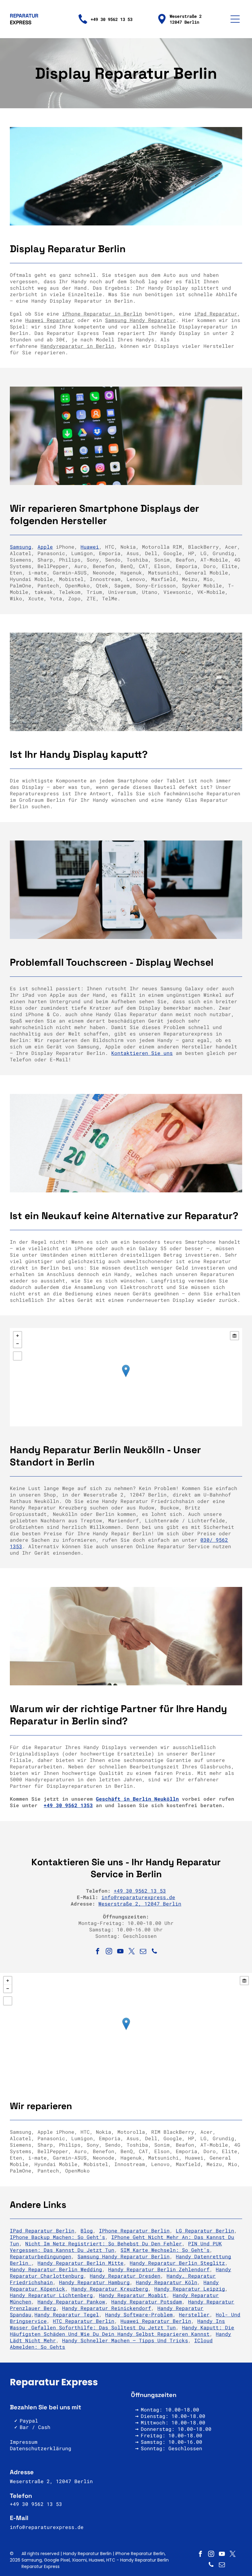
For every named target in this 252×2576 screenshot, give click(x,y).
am (179, 2302)
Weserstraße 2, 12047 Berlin (140, 1904)
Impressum (24, 2442)
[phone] (155, 1952)
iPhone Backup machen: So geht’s (57, 2237)
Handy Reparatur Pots (142, 2302)
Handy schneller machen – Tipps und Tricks (125, 2340)
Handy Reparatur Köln (167, 2282)
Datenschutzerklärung (41, 2448)
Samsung (21, 547)
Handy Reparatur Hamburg (94, 2282)
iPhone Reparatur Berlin (134, 2230)
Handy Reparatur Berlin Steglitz (177, 2263)
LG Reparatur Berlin (205, 2230)
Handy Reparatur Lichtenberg (51, 2295)
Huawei (90, 547)
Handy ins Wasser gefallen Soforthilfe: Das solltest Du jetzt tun (117, 2324)
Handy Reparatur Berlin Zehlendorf (159, 2269)
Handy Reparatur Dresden (125, 2276)
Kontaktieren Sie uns (142, 1053)
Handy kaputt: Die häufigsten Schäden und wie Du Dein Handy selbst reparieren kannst (122, 2331)
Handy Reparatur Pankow (71, 2302)
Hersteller (194, 2314)
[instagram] (109, 1952)
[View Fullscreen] (18, 1356)
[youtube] (120, 1952)
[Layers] (234, 1336)
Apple (45, 547)
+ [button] (18, 1336)
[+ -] (126, 1377)
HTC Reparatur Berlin (84, 2321)
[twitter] (132, 1952)
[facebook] (98, 1952)
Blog (87, 2230)
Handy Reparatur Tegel (67, 2314)
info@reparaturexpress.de (138, 1897)
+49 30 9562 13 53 (140, 1891)
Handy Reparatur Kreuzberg (110, 2289)
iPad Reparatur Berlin (42, 2230)
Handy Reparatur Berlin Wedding (56, 2269)
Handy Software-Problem (139, 2314)
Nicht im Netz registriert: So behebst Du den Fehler (104, 2243)
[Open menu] (235, 19)
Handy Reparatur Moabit (133, 2295)
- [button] (18, 1344)
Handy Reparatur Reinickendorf (107, 2308)
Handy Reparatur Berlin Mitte (81, 2263)
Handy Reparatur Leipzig (190, 2289)
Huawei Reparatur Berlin (156, 2321)
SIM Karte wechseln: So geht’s (165, 2250)
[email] (143, 1952)
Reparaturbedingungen (41, 2256)
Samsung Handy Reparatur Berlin (124, 2256)
